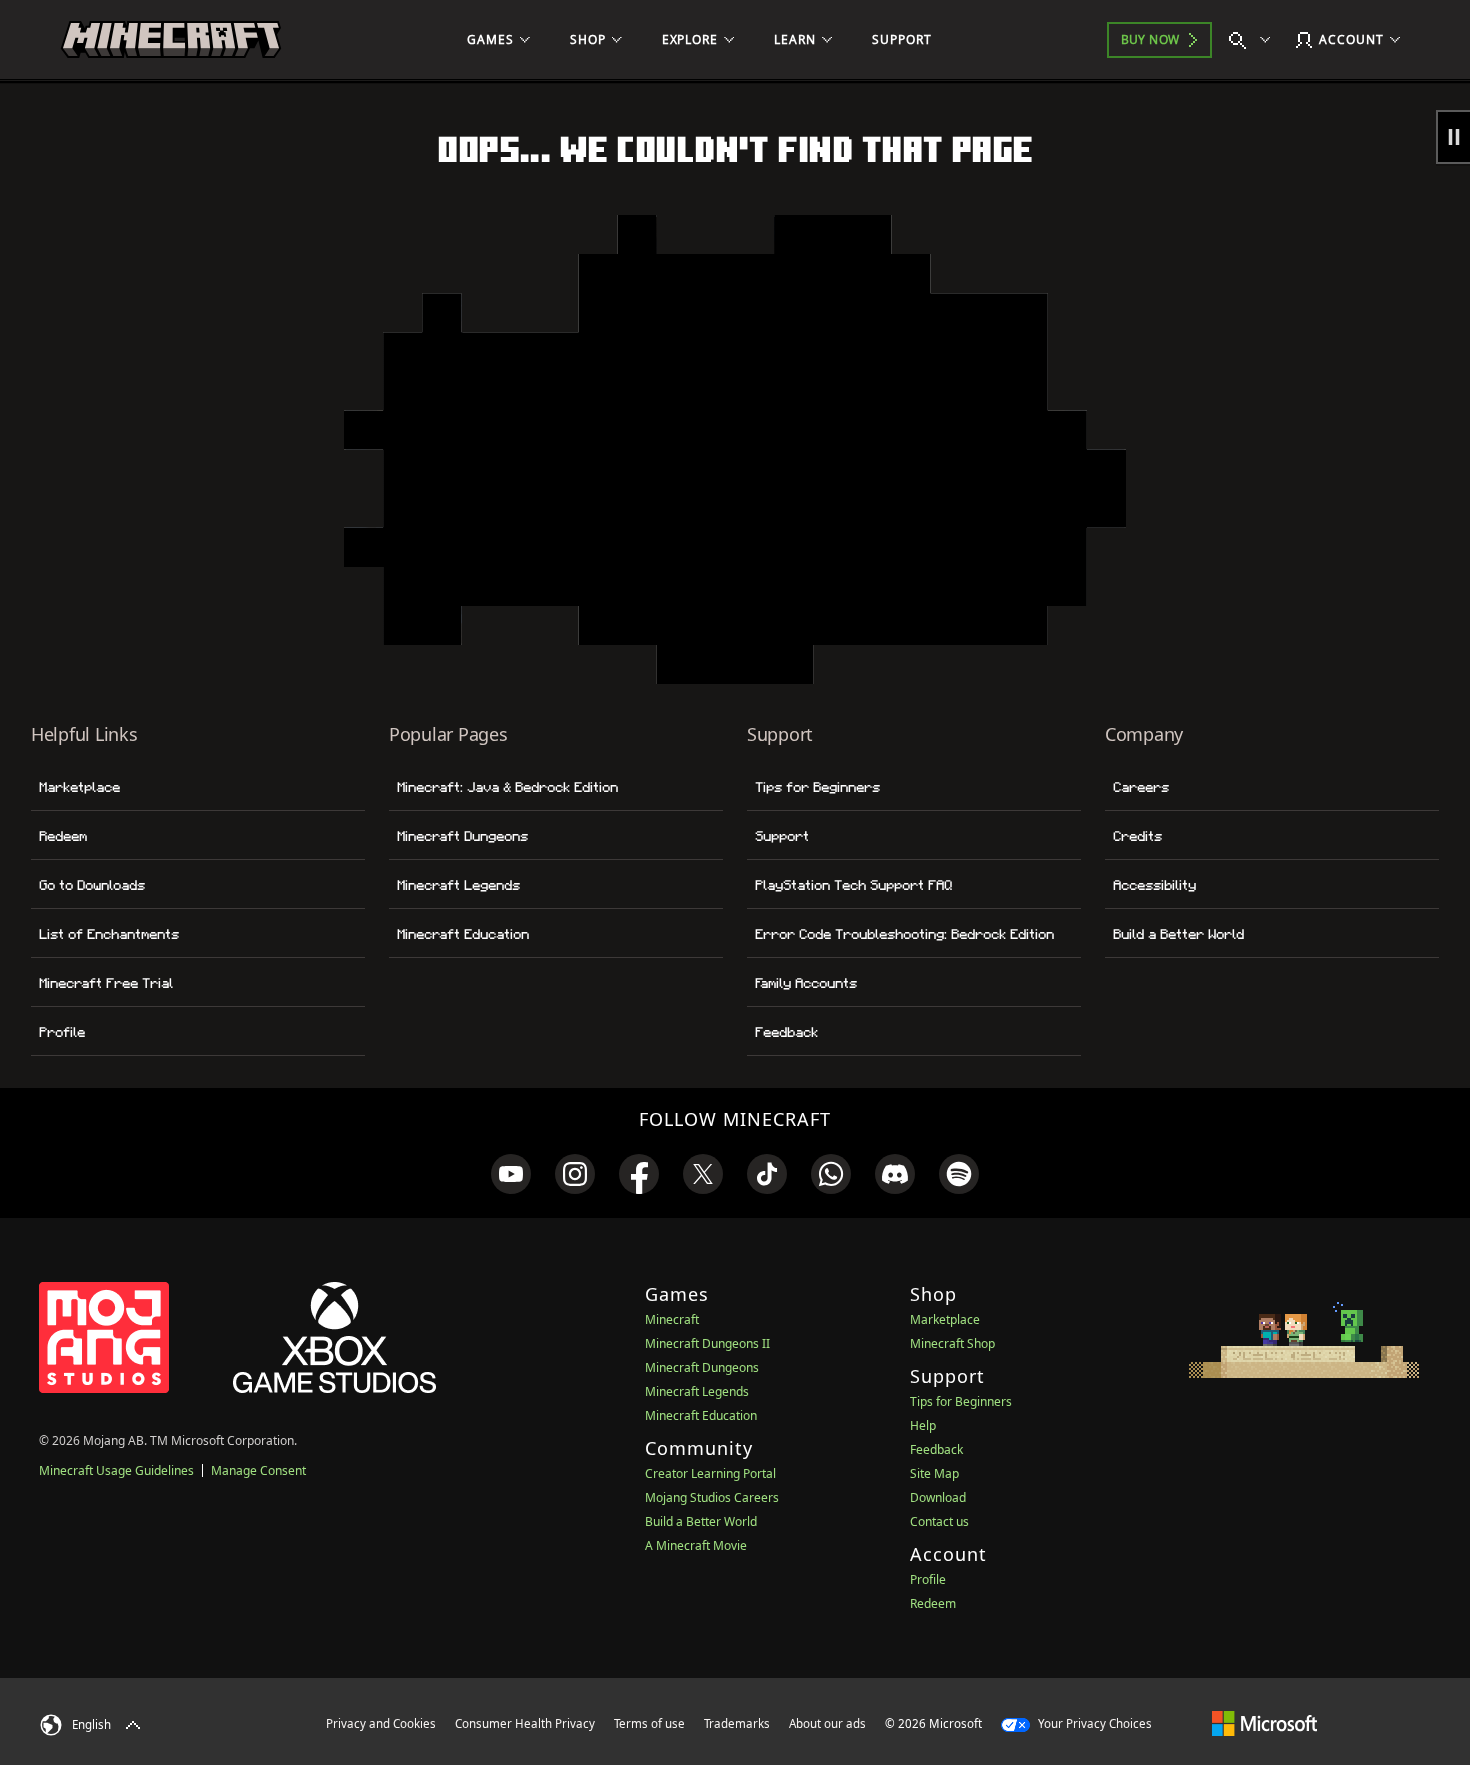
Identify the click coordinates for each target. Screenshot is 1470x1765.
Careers (1141, 787)
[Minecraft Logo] (171, 40)
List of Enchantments (109, 934)
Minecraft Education (463, 934)
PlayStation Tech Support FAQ (853, 885)
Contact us (939, 1521)
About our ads (827, 1723)
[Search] (1254, 40)
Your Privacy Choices (1093, 1723)
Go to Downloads (92, 885)
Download (938, 1497)
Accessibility (1154, 885)
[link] (511, 1174)
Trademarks (737, 1723)
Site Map (934, 1473)
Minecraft (672, 1319)
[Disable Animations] (1453, 137)
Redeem (63, 836)
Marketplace (79, 787)
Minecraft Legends (458, 885)
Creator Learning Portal (710, 1473)
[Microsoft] (1264, 1723)
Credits (1137, 836)
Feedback (786, 1032)
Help (923, 1425)
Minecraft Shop (952, 1343)
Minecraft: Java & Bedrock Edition (507, 787)
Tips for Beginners (817, 787)
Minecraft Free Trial (106, 983)
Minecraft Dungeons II (707, 1343)
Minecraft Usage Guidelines (116, 1470)
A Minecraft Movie (696, 1545)
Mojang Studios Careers (712, 1497)
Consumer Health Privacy (525, 1723)
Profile (62, 1032)
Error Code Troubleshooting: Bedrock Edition (904, 934)
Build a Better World (1178, 934)
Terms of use (649, 1723)
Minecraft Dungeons (462, 836)
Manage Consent (258, 1470)
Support (782, 836)
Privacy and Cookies (381, 1723)
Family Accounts (806, 983)
